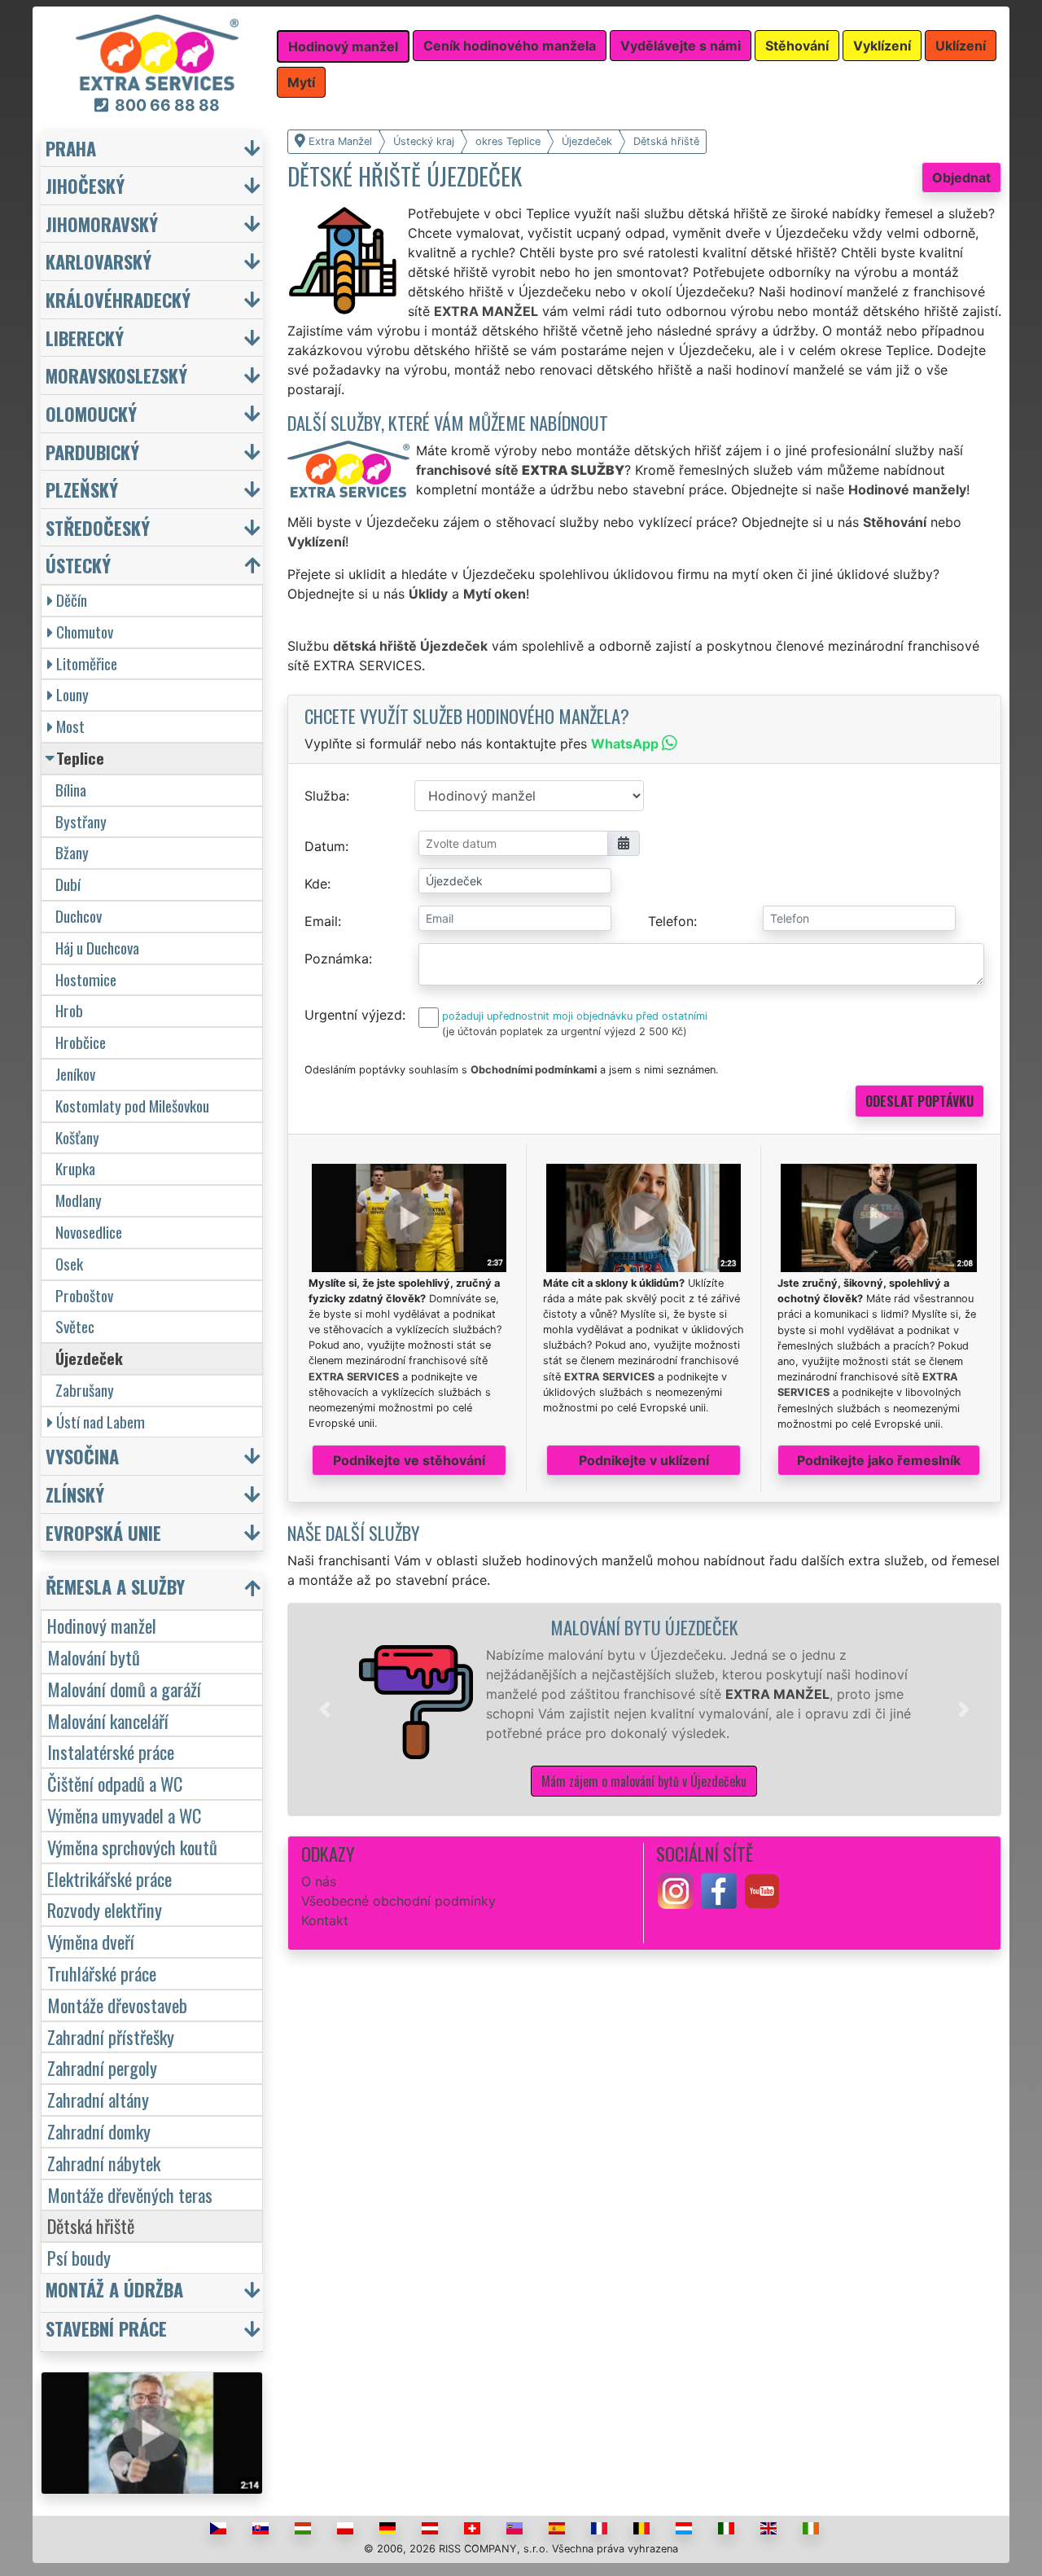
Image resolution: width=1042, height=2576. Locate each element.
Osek (69, 1264)
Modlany (79, 1200)
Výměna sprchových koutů (132, 1847)
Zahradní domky (99, 2131)
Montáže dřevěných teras (130, 2194)
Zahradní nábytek (104, 2163)
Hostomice (86, 979)
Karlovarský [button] (99, 261)
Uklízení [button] (961, 46)
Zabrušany (85, 1390)
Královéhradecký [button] (118, 299)
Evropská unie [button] (103, 1532)
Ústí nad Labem (101, 1422)
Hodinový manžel (102, 1625)
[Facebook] (719, 1889)
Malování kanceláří (108, 1720)
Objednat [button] (961, 178)
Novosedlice (89, 1232)
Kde (316, 884)
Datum (325, 846)
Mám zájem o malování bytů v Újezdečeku (644, 1781)
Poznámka (337, 959)
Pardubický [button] (92, 452)
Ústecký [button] (78, 565)
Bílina (71, 790)
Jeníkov (75, 1074)
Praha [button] (71, 148)
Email (321, 921)
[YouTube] (762, 1889)
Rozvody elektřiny (105, 1909)
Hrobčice (81, 1042)
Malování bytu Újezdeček (644, 1627)
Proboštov (84, 1295)
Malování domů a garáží (124, 1689)
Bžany (72, 852)
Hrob (69, 1010)
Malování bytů (94, 1657)
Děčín (72, 600)
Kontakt (325, 1920)
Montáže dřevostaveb (117, 2005)
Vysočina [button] (82, 1456)
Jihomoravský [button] (102, 224)
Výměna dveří (91, 1941)
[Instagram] (676, 1889)
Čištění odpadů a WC (115, 1783)
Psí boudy (79, 2257)
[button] (325, 1709)
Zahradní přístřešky (111, 2036)
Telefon (671, 921)
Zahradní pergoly (102, 2067)
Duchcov (79, 916)
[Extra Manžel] (157, 51)
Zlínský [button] (75, 1494)
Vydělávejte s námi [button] (681, 46)
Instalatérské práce (111, 1751)
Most (70, 726)
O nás (319, 1881)
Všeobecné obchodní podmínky (398, 1901)
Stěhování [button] (797, 46)
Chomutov (85, 632)
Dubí (68, 884)
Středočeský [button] (98, 527)
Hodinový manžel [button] (343, 46)
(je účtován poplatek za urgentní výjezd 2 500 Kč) (565, 1031)
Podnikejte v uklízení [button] (644, 1460)
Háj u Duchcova (97, 948)
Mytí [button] (301, 82)
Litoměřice (87, 663)
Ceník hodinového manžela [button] (510, 46)
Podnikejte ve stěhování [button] (409, 1460)
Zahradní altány (98, 2099)
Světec (75, 1326)
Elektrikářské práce (109, 1878)
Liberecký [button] (85, 338)
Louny (72, 694)
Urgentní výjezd (353, 1015)
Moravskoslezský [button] (116, 375)
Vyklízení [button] (882, 46)
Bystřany (81, 821)
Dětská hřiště (91, 2225)
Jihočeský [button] (85, 185)
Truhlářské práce (102, 1973)
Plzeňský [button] (82, 489)
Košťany (77, 1137)
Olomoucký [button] (91, 413)
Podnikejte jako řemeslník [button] (879, 1460)
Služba (325, 796)
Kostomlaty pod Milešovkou (132, 1106)
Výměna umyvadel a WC (124, 1815)
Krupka (75, 1168)
